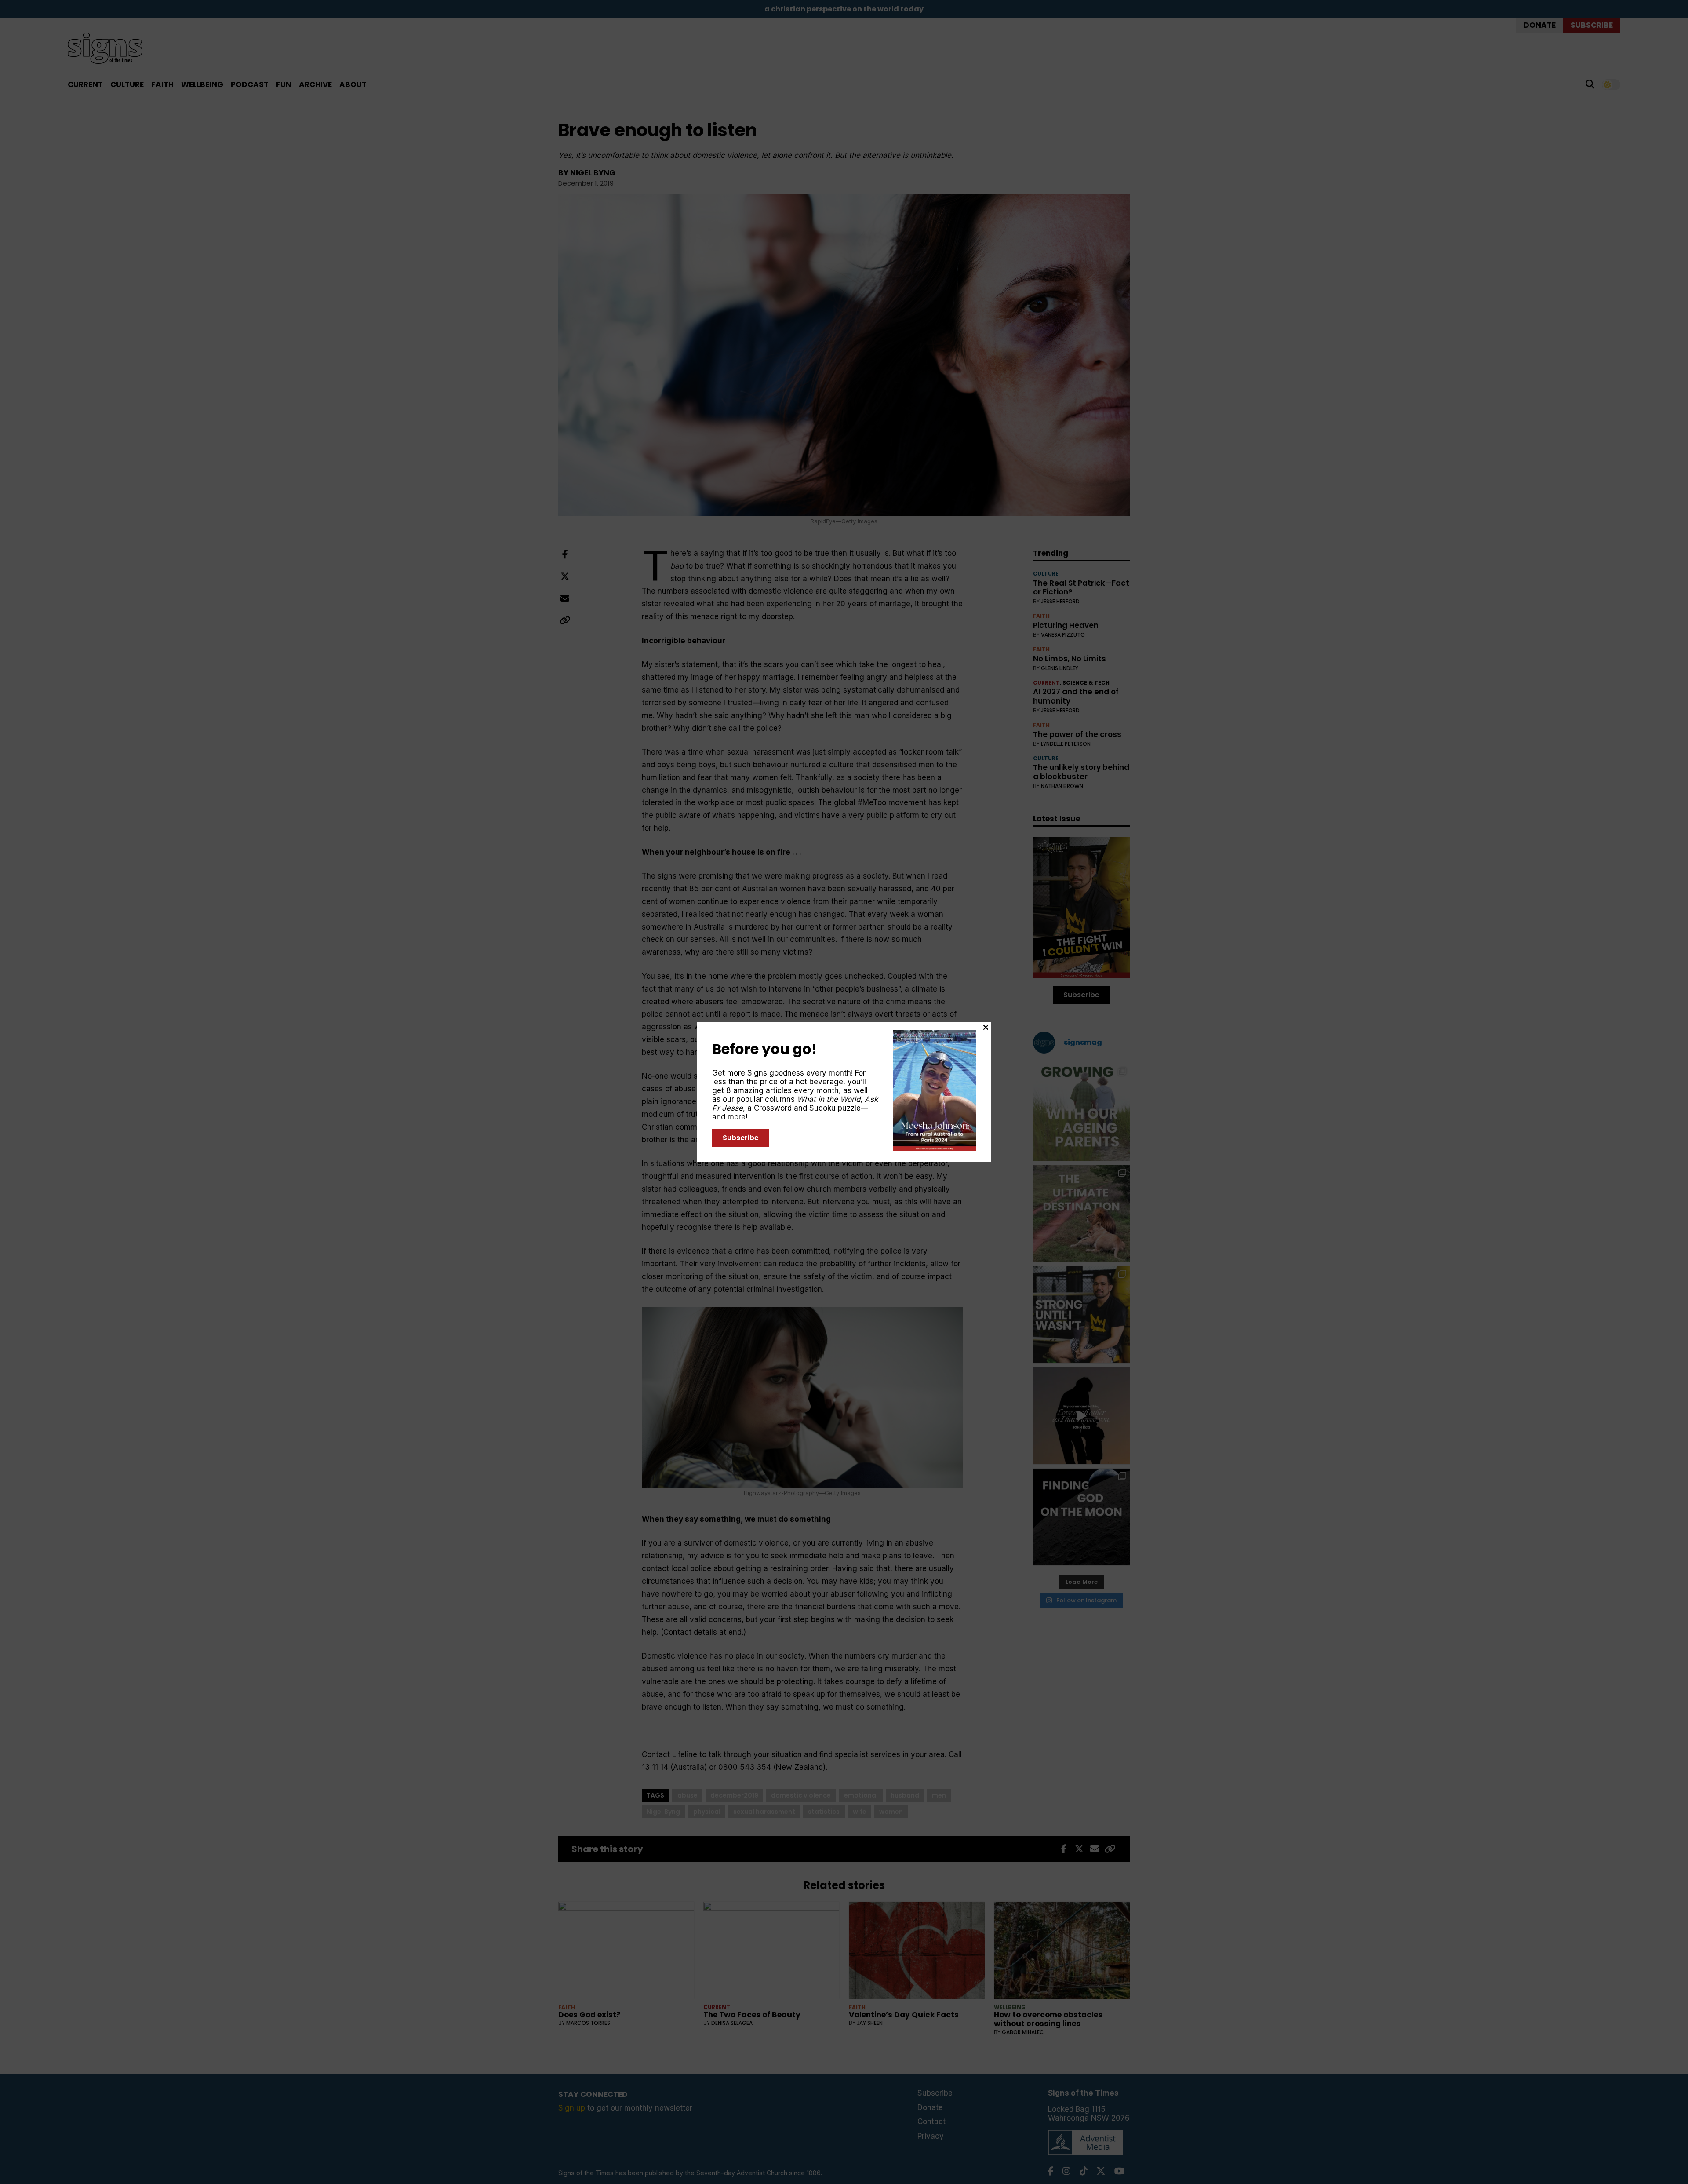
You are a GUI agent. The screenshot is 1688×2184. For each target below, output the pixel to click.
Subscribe (741, 1138)
